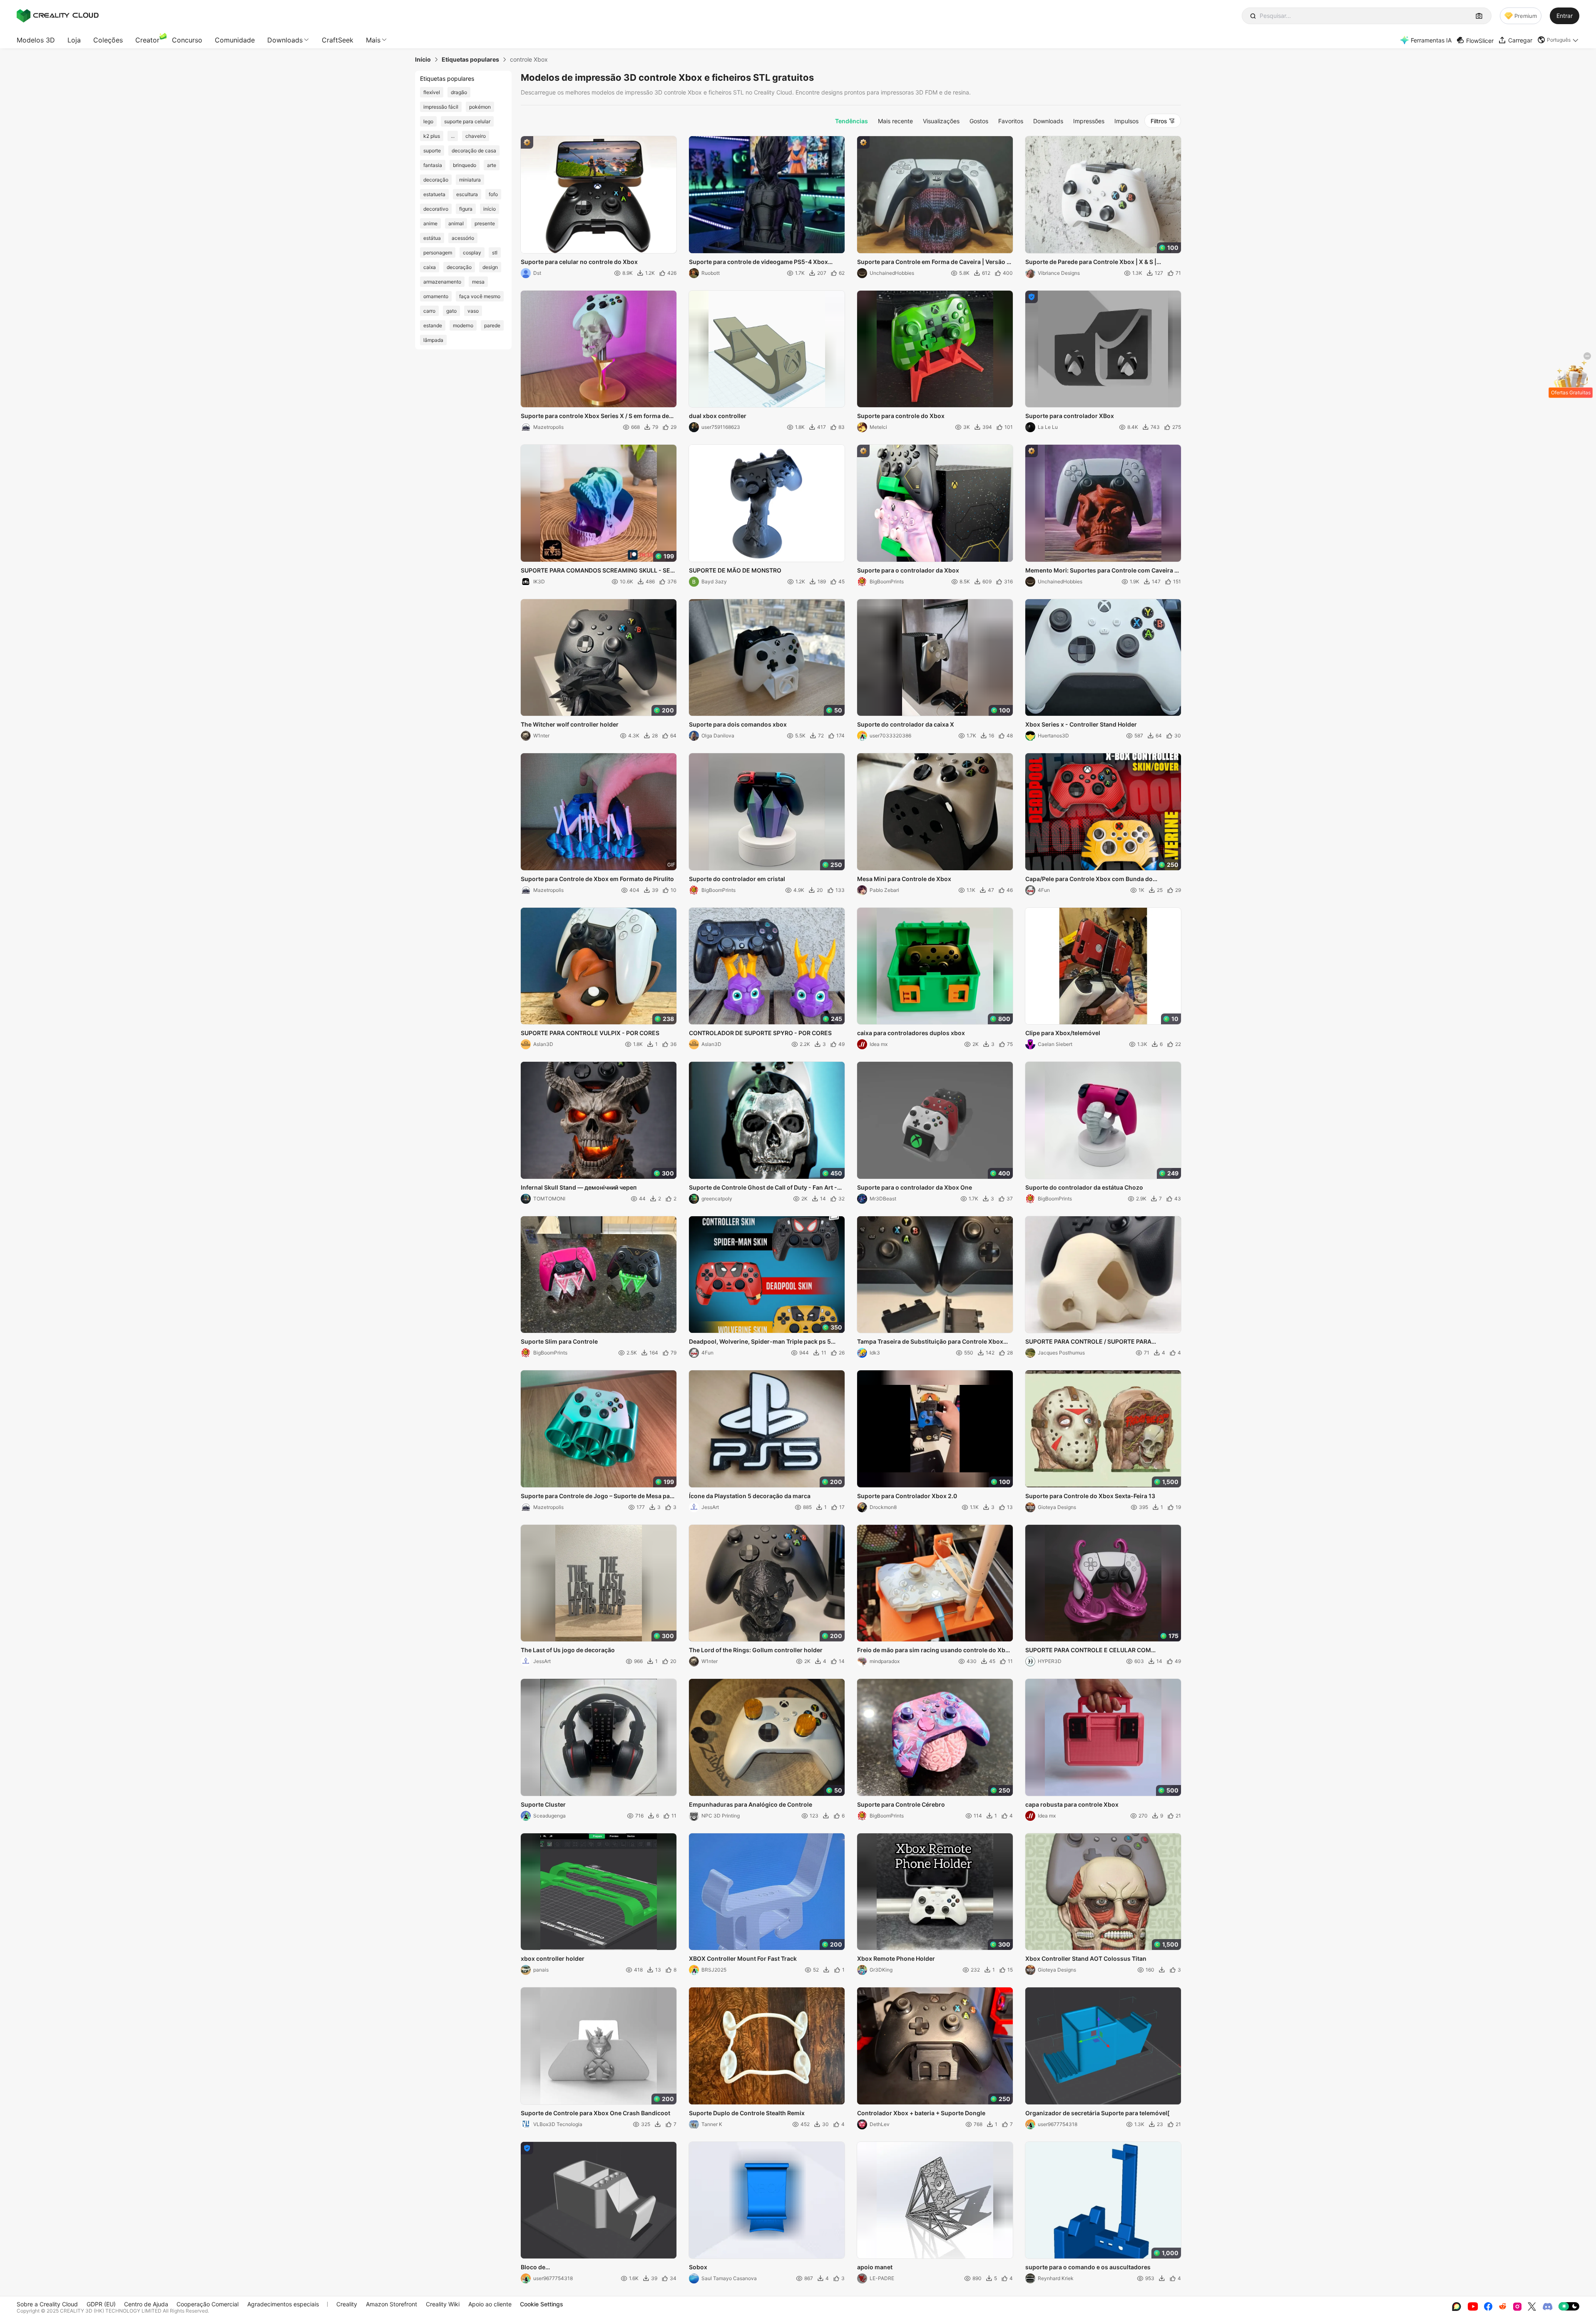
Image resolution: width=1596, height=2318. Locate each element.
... (453, 136)
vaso (473, 311)
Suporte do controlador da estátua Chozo (1084, 1187)
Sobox (698, 2267)
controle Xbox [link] (529, 60)
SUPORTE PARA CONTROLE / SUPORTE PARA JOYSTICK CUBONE (1088, 1342)
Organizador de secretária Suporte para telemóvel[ (1098, 2113)
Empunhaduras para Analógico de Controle (751, 1804)
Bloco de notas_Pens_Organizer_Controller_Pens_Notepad (591, 2268)
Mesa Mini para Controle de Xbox (904, 879)
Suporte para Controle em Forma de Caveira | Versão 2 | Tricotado (934, 262)
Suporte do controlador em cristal (737, 879)
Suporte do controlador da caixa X (906, 724)
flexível (432, 92)
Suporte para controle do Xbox (901, 416)
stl (495, 253)
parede (492, 325)
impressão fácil (441, 107)
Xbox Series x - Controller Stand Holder (1081, 724)
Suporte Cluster (543, 1804)
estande (433, 325)
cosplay (472, 253)
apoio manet (875, 2267)
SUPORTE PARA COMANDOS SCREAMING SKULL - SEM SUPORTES (598, 571)
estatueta (434, 194)
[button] (1558, 40)
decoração (436, 180)
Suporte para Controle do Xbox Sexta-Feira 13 (1090, 1496)
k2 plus (432, 136)
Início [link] (423, 60)
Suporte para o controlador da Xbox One (915, 1187)
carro (429, 311)
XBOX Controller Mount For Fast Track (743, 1958)
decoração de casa (474, 151)
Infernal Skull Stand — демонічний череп (579, 1187)
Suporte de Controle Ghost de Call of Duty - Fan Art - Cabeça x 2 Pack (763, 1188)
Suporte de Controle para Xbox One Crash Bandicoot (595, 2113)
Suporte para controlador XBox (1070, 416)
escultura (467, 194)
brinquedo (465, 165)
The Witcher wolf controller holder (570, 724)
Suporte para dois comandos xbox (738, 724)
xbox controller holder (553, 1958)
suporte (432, 151)
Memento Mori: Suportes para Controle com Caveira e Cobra (1101, 571)
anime (430, 223)
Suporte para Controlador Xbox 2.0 (907, 1496)
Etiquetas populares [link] (470, 60)
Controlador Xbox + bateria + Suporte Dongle (921, 2113)
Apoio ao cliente (490, 2304)
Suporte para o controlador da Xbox (908, 570)
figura (466, 209)
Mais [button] (373, 40)
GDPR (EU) (101, 2304)
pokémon (480, 107)
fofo (493, 194)
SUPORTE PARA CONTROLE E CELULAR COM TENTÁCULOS (1088, 1651)
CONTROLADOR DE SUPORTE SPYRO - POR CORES (760, 1033)
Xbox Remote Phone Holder (896, 1958)
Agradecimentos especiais (283, 2304)
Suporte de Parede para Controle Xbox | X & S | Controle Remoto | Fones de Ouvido (1091, 262)
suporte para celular (467, 121)
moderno (463, 325)
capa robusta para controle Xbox (1072, 1804)
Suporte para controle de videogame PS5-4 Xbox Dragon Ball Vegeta (758, 262)
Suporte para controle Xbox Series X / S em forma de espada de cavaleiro (595, 416)
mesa (478, 282)
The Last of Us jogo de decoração (568, 1650)
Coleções (108, 40)
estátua (432, 238)
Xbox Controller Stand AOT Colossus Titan (1086, 1958)
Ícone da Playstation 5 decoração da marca (750, 1496)
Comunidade (235, 40)
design (490, 267)
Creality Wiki (443, 2304)
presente (485, 223)
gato (451, 311)
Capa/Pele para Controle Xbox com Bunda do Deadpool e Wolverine (1089, 879)
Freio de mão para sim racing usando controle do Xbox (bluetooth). (935, 1651)
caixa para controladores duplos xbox (911, 1033)
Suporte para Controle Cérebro (901, 1804)
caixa (430, 267)
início (490, 209)
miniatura (470, 180)
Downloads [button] (285, 40)
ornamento (436, 296)
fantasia (433, 165)
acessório (463, 238)
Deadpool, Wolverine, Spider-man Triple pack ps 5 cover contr (760, 1342)
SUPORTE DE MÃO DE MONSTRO (735, 570)
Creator (147, 40)
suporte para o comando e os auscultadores (1088, 2267)
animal (456, 223)
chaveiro (476, 136)
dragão (459, 92)
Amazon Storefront (392, 2304)
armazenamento (442, 282)
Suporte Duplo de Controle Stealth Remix (747, 2113)
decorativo (436, 209)
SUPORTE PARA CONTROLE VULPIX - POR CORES (590, 1033)
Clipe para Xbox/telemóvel (1063, 1033)
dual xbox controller (718, 416)
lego (428, 121)
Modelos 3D (36, 40)
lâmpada (433, 340)
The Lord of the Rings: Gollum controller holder (756, 1650)
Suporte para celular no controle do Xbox (579, 262)
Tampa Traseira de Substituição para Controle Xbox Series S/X (930, 1342)
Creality (347, 2304)
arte (492, 165)
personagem (438, 253)
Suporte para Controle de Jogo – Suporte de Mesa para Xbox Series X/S (598, 1496)
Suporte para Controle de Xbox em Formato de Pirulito (597, 879)
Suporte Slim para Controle (559, 1341)
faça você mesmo (480, 296)
